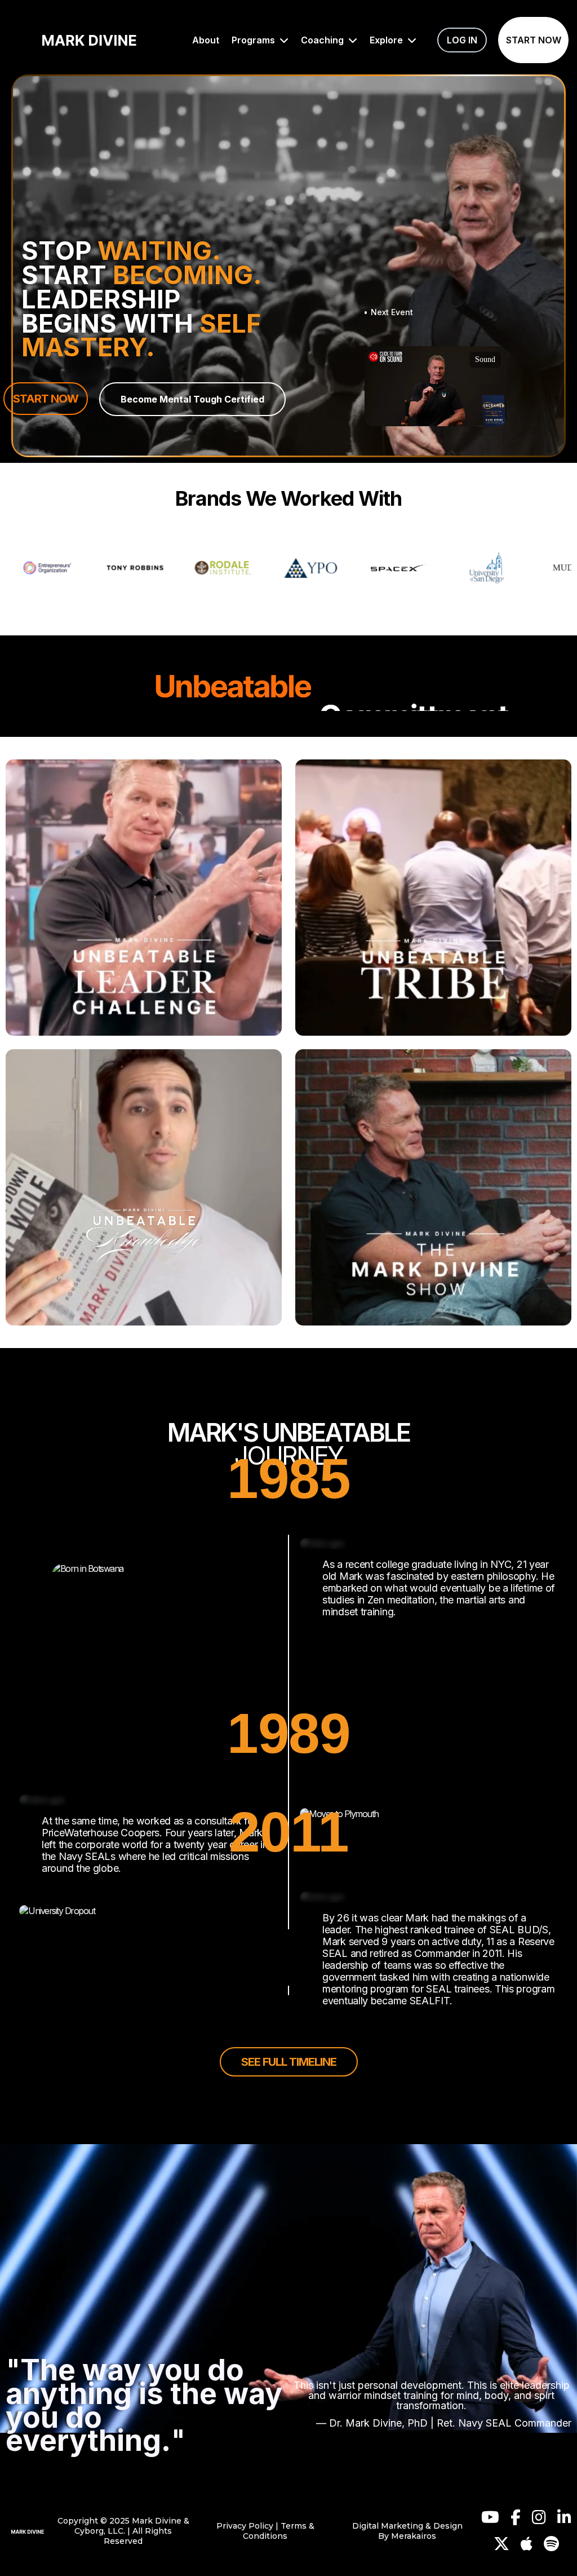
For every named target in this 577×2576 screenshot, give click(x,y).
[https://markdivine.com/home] (89, 40)
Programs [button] (254, 40)
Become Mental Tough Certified (192, 399)
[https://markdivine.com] (28, 2531)
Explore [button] (387, 40)
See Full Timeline (289, 2062)
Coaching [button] (323, 40)
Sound (485, 359)
